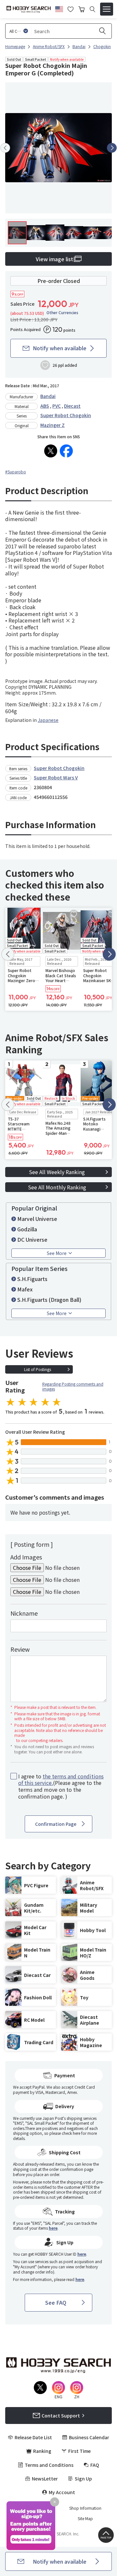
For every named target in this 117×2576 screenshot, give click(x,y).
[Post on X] (51, 451)
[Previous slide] (5, 148)
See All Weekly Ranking (57, 1172)
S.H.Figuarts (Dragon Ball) (49, 1300)
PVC (57, 406)
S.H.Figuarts (32, 1279)
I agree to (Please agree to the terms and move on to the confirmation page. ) (61, 1786)
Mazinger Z (52, 425)
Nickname (24, 1613)
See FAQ (56, 2302)
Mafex (25, 1289)
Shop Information (85, 2508)
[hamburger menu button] (107, 9)
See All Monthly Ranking (57, 1187)
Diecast (72, 406)
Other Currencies (62, 313)
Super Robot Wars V (56, 777)
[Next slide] (112, 148)
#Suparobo (16, 472)
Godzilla (27, 1229)
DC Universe (32, 1239)
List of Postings (38, 1369)
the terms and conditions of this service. (61, 1780)
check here (71, 2133)
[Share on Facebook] (66, 451)
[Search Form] (92, 9)
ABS (45, 406)
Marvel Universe (37, 1219)
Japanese (48, 720)
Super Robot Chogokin (66, 415)
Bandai (48, 396)
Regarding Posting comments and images (73, 1386)
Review (20, 1649)
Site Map (85, 2518)
